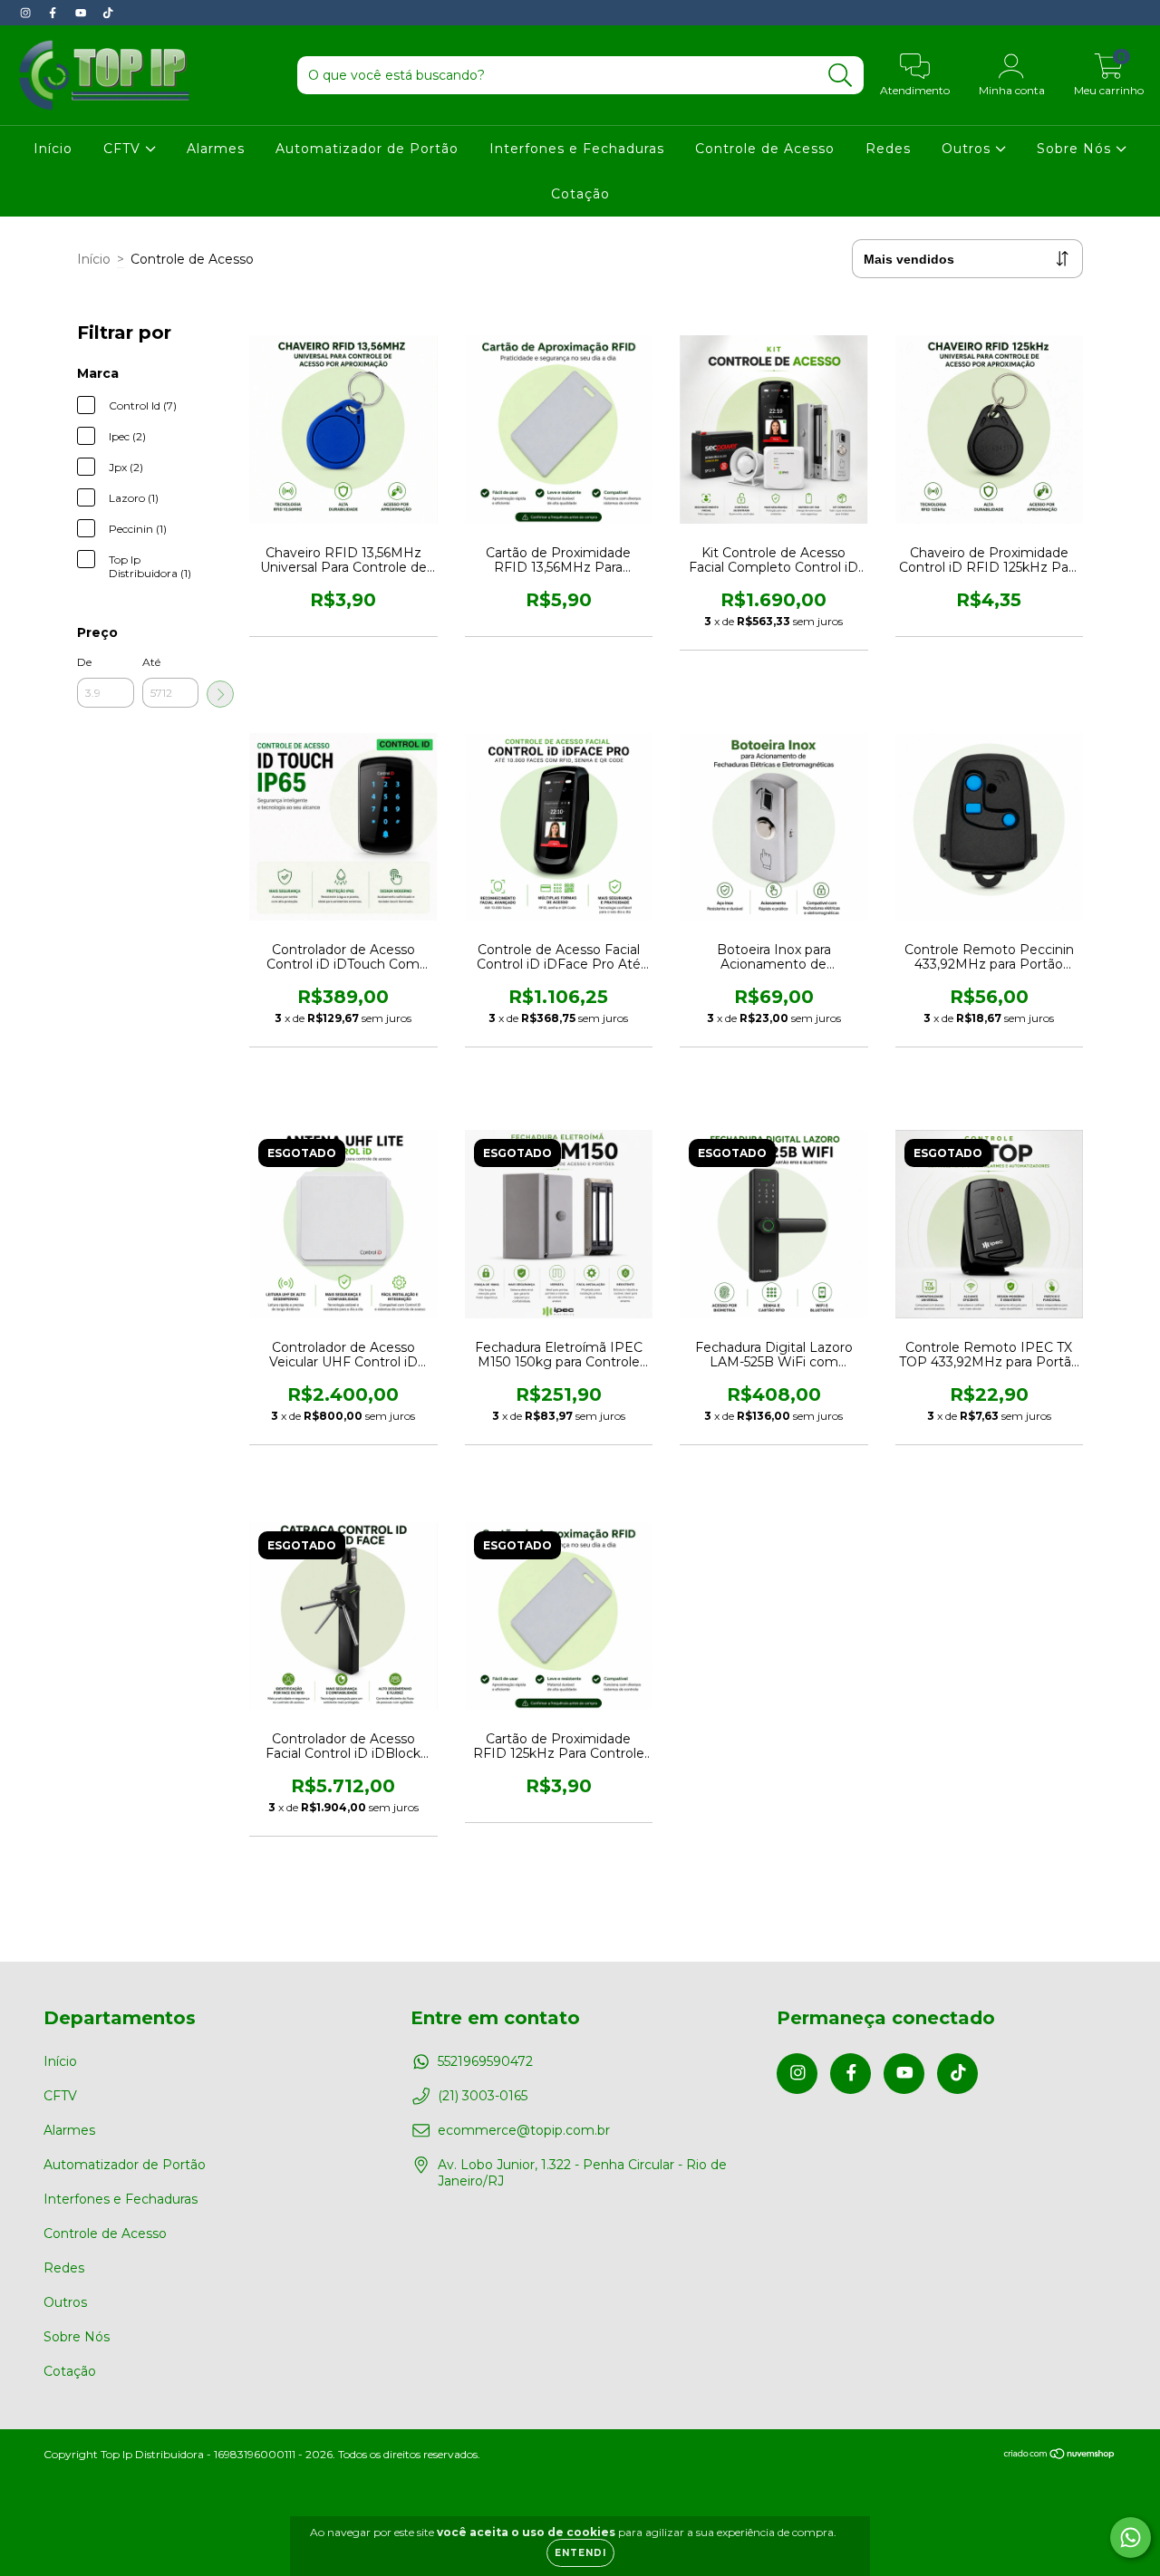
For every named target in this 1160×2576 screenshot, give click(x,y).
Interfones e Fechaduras (577, 149)
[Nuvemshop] (1060, 2455)
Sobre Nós (1076, 149)
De (84, 662)
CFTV (124, 149)
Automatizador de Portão (367, 149)
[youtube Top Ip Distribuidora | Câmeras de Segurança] (82, 13)
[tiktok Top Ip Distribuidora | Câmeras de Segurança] (108, 13)
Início (53, 149)
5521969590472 (485, 2061)
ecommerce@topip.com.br (524, 2130)
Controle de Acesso (765, 149)
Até (151, 662)
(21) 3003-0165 (483, 2096)
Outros (968, 149)
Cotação (580, 194)
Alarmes (216, 149)
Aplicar (220, 694)
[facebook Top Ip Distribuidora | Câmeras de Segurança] (54, 13)
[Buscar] (841, 76)
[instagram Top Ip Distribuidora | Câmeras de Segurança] (27, 13)
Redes (888, 149)
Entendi (580, 2553)
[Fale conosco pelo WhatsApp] (1131, 2537)
